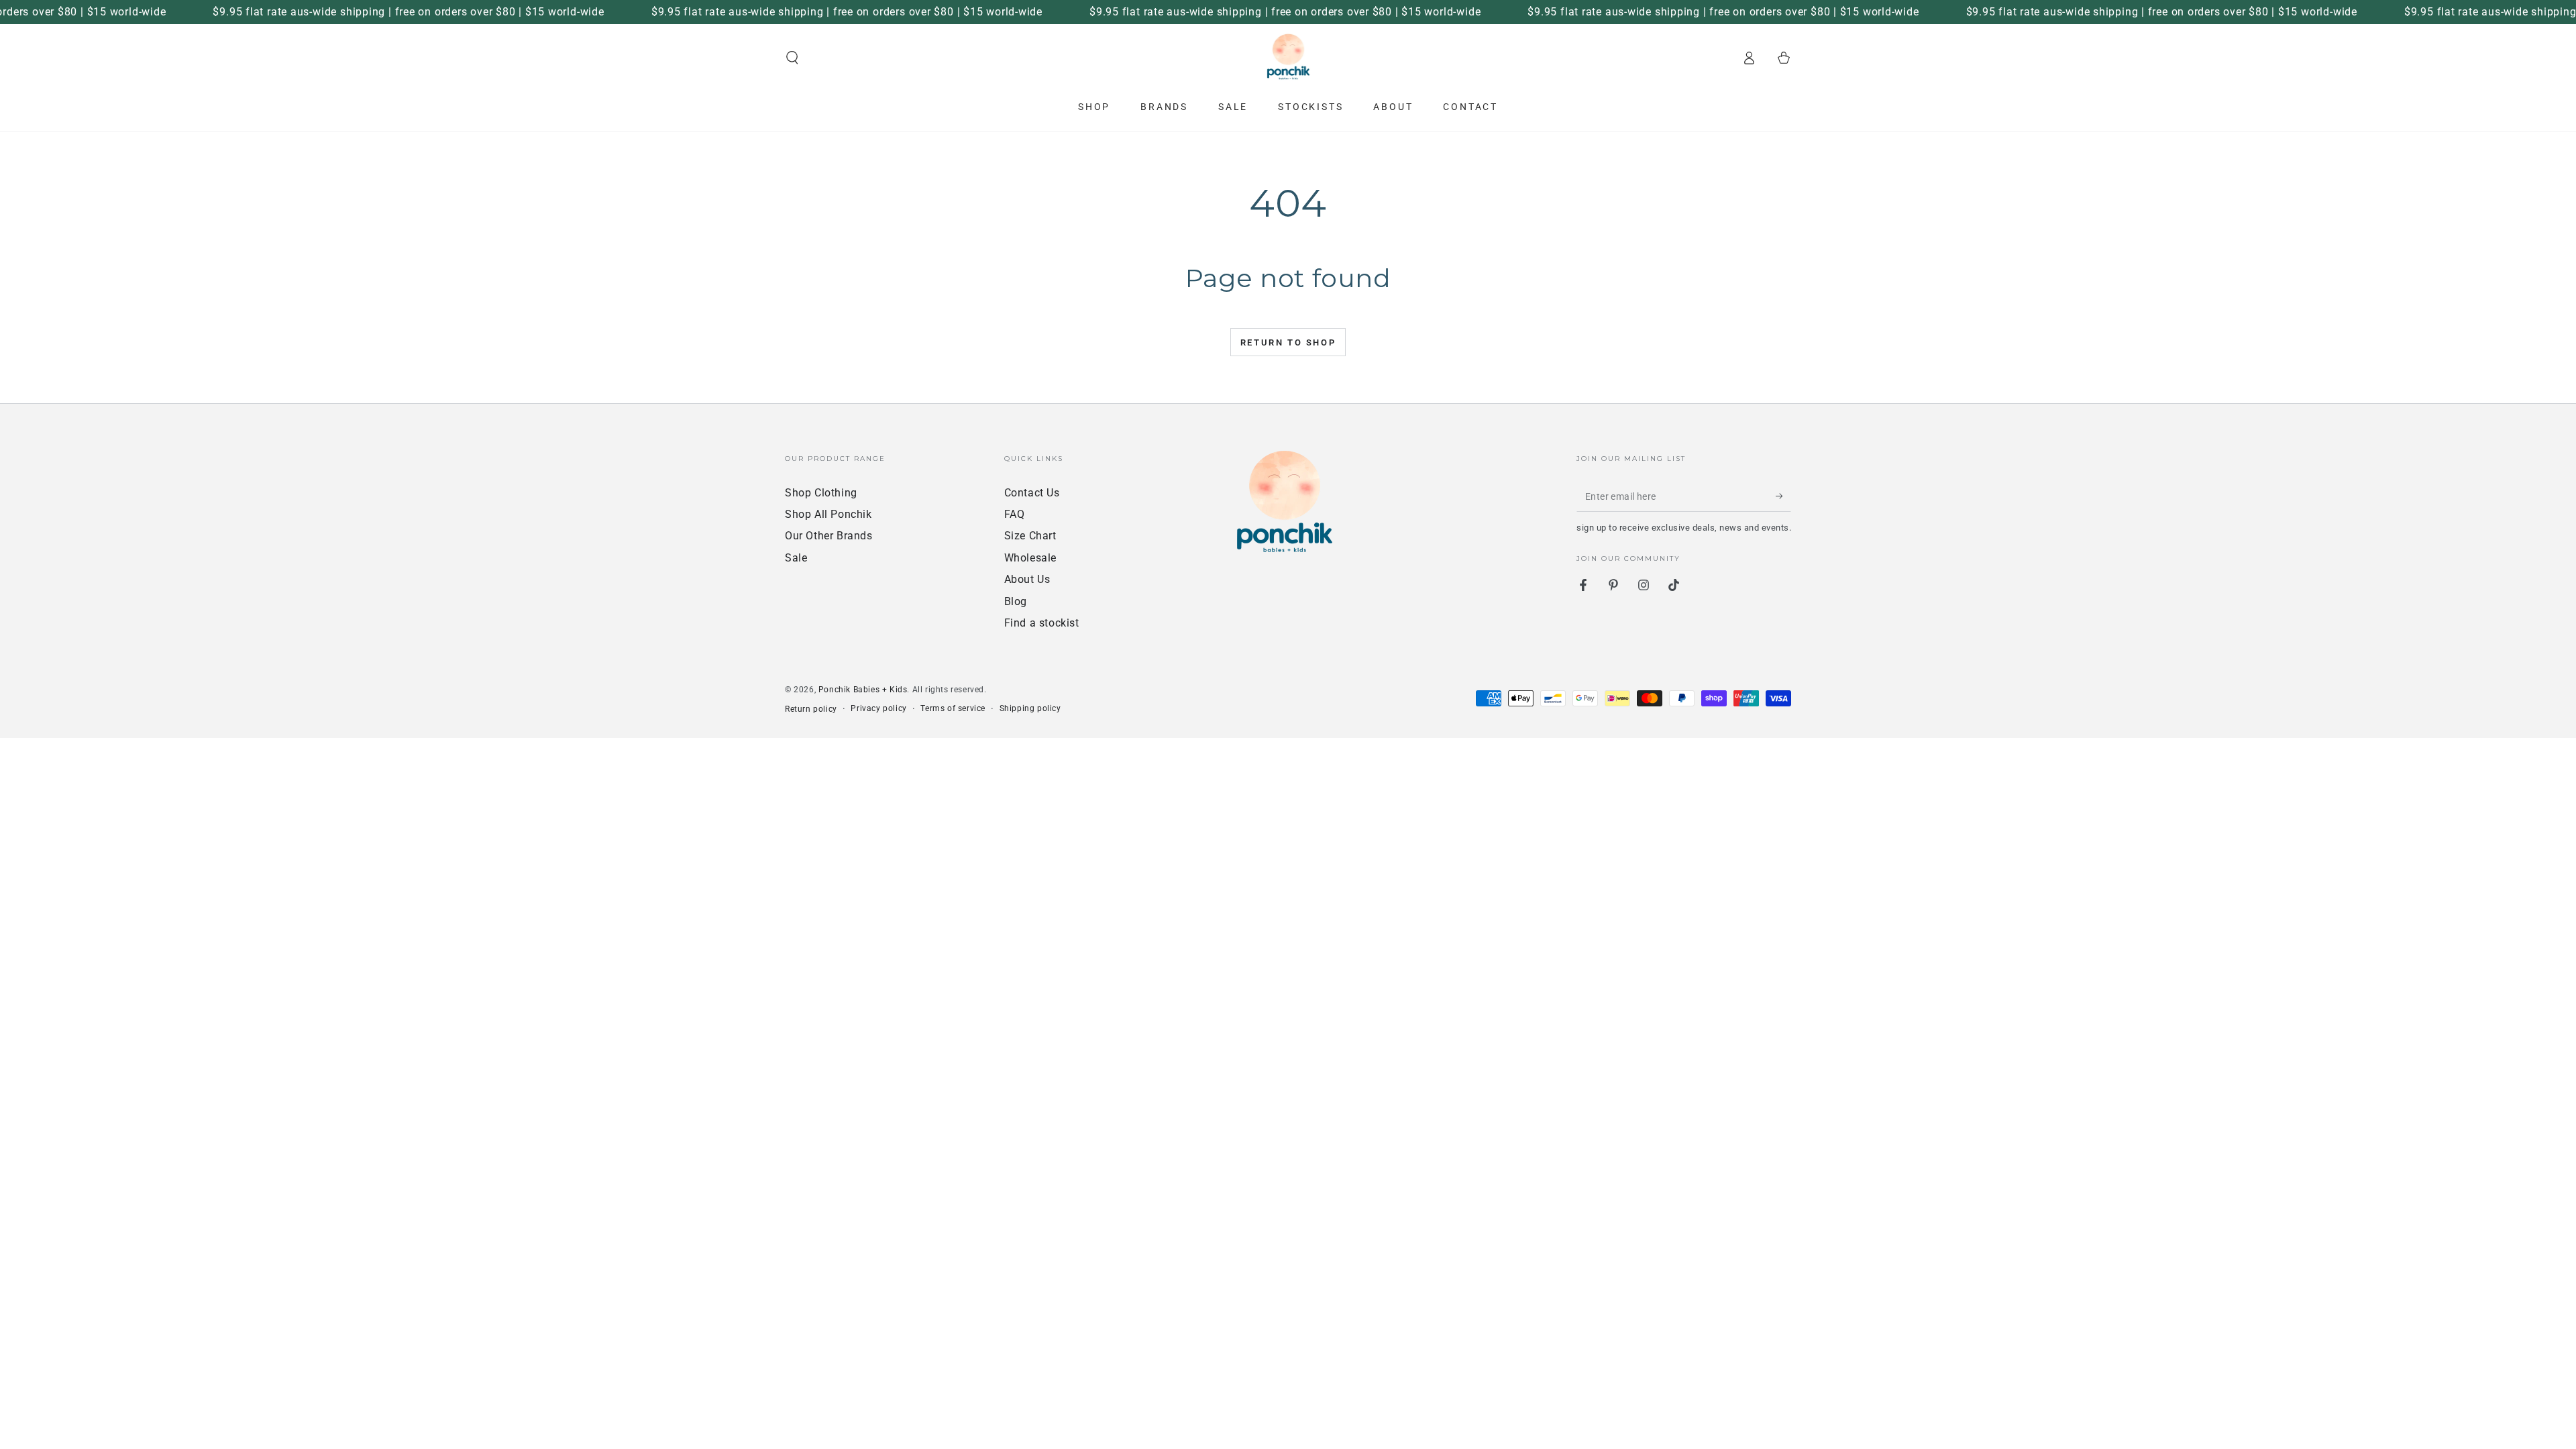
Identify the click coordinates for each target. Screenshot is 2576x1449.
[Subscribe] (1783, 496)
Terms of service (953, 708)
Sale (796, 558)
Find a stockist (1042, 623)
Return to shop (1288, 342)
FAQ (1015, 514)
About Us (1027, 579)
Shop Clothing (821, 493)
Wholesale (1030, 558)
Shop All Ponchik (828, 514)
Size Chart (1030, 536)
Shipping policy (1030, 708)
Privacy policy (878, 708)
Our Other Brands (829, 536)
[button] (792, 58)
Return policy (811, 709)
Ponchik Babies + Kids (863, 690)
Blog (1016, 601)
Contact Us (1032, 493)
